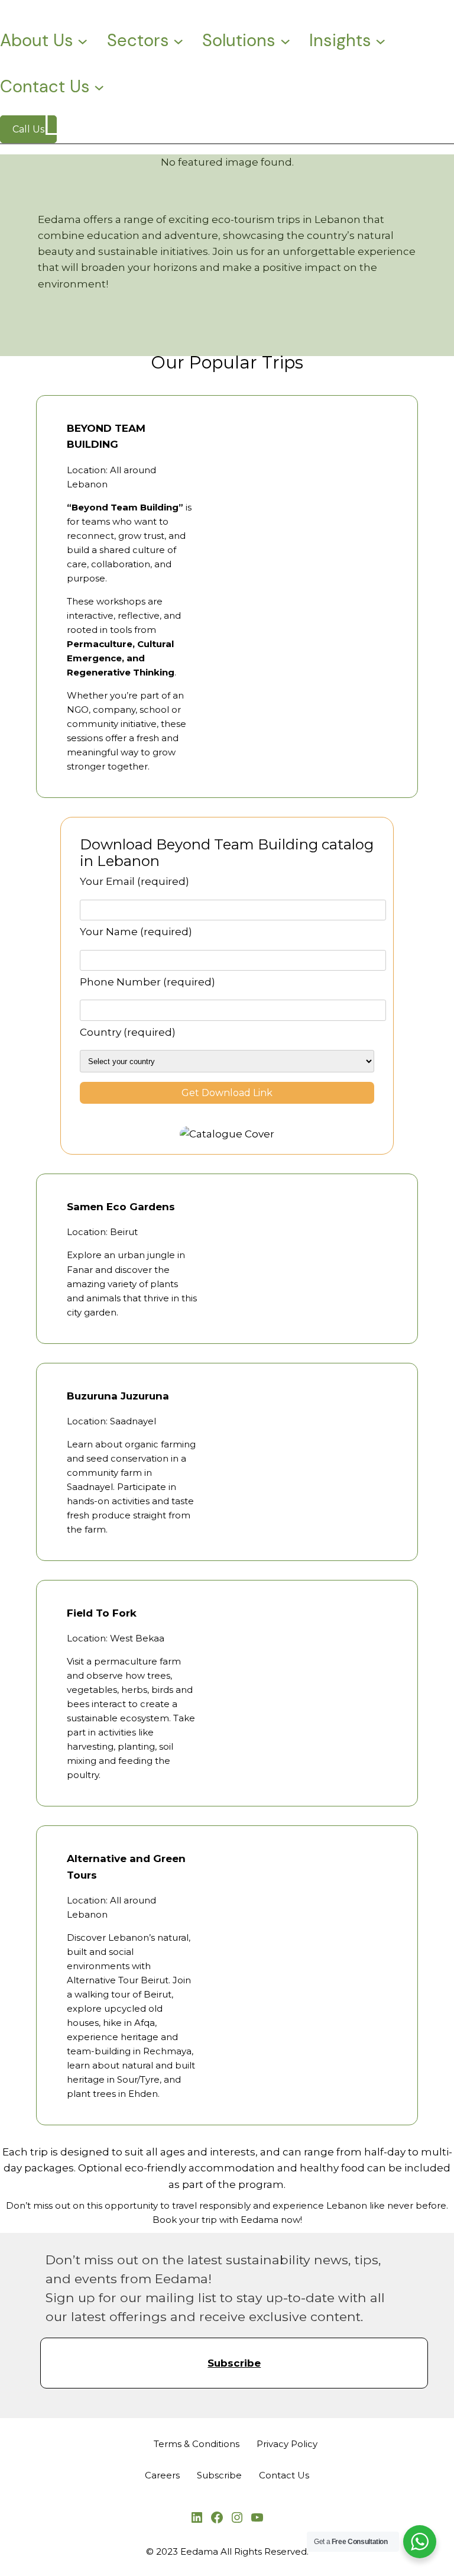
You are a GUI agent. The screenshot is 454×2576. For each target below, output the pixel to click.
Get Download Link (227, 1093)
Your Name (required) (136, 932)
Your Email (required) (134, 881)
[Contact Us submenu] (99, 87)
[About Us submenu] (82, 41)
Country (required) (128, 1032)
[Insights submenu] (380, 41)
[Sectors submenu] (178, 41)
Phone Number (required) (147, 982)
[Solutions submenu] (285, 41)
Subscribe (234, 2363)
